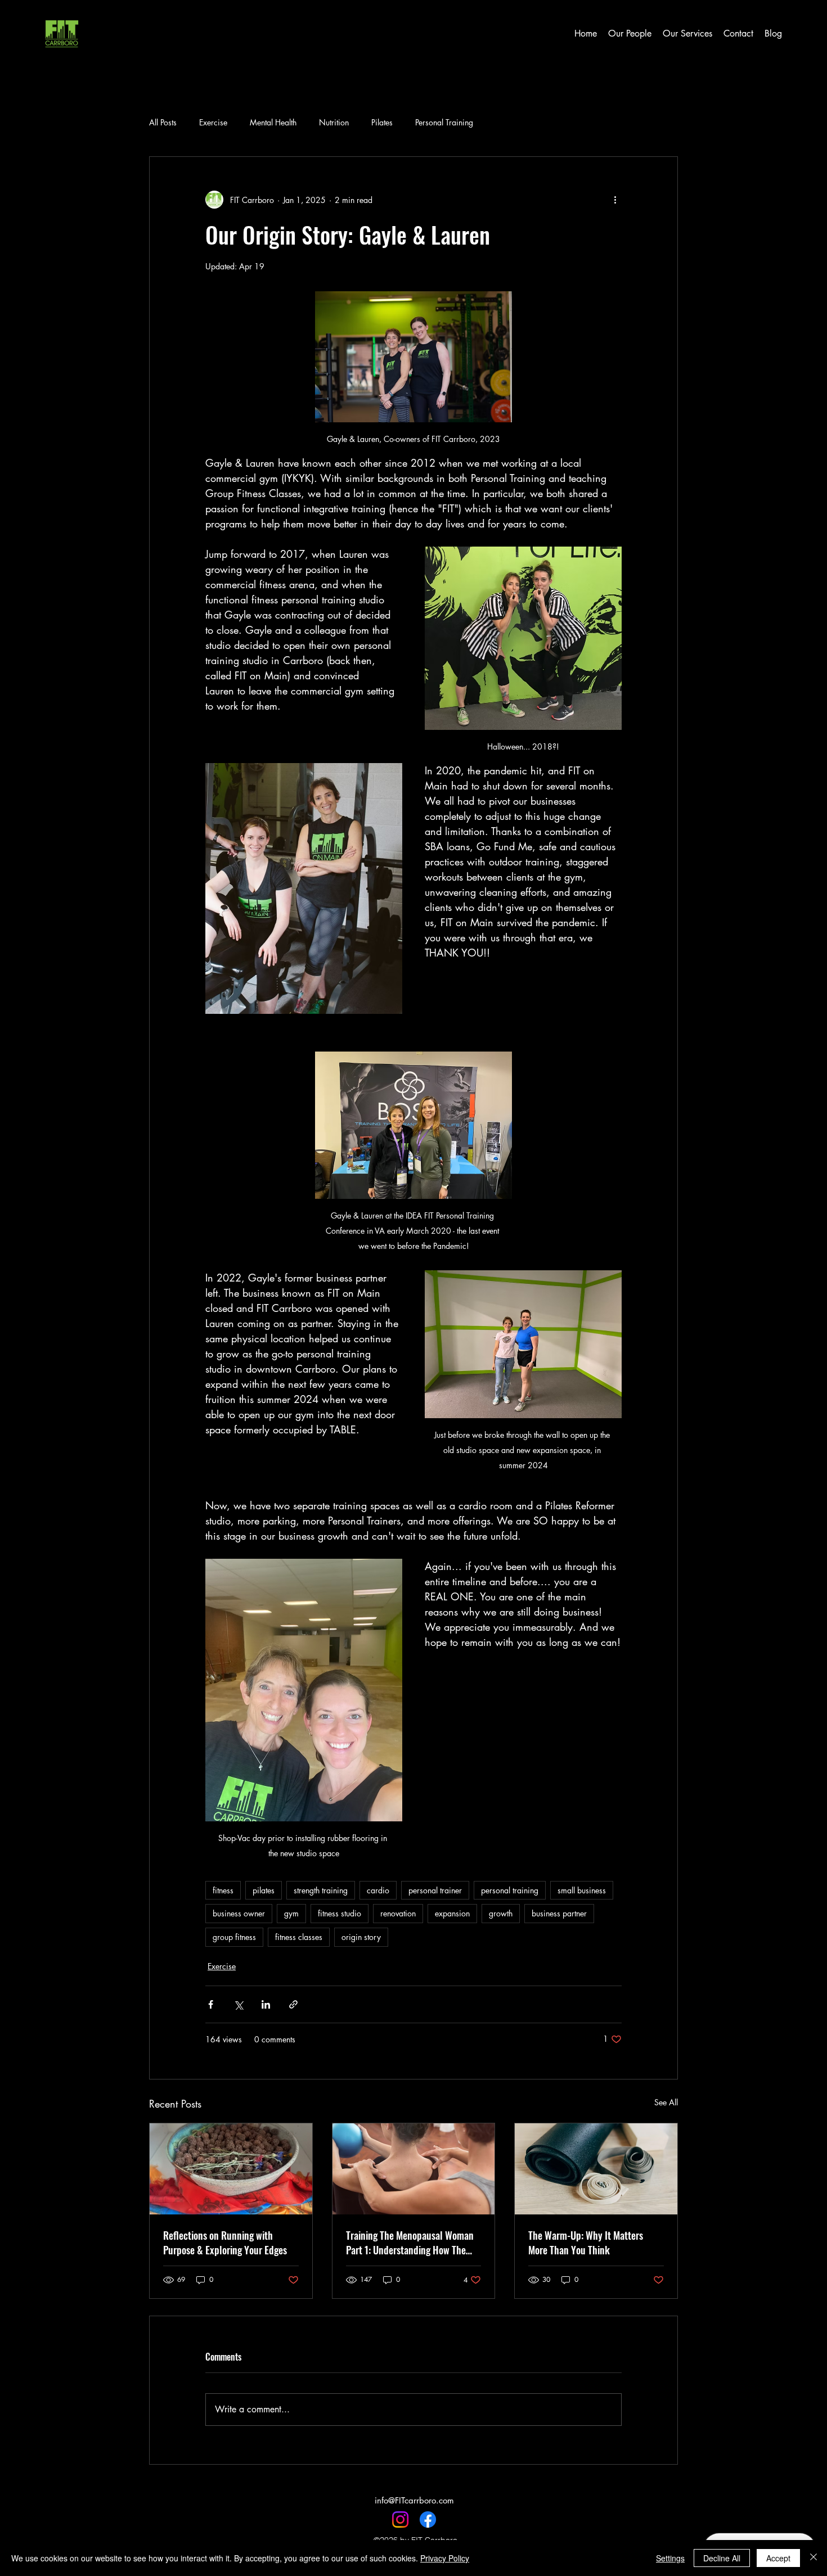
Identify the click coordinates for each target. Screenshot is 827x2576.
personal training (510, 1890)
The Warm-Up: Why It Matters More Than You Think (586, 2243)
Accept (778, 2558)
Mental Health (273, 122)
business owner (239, 1913)
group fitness (234, 1937)
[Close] (813, 2558)
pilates (264, 1890)
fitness (223, 1890)
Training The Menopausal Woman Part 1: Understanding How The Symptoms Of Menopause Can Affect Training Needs (410, 2243)
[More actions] (615, 200)
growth (501, 1913)
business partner (559, 1913)
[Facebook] (428, 2519)
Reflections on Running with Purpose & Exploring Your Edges (225, 2243)
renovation (398, 1913)
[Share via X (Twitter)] (238, 2004)
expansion (452, 1913)
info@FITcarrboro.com (414, 2500)
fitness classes (299, 1937)
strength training (321, 1890)
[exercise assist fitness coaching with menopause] (414, 2169)
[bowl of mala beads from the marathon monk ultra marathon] (231, 2169)
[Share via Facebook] (211, 2004)
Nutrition (334, 122)
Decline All (722, 2558)
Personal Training (444, 122)
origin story (361, 1937)
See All (666, 2102)
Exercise (213, 122)
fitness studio (340, 1913)
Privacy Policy (445, 2558)
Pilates (382, 122)
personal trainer (435, 1890)
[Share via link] (293, 2004)
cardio (378, 1890)
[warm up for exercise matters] (596, 2169)
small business (582, 1890)
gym (291, 1913)
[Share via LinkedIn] (266, 2004)
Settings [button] (670, 2558)
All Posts (163, 122)
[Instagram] (400, 2519)
